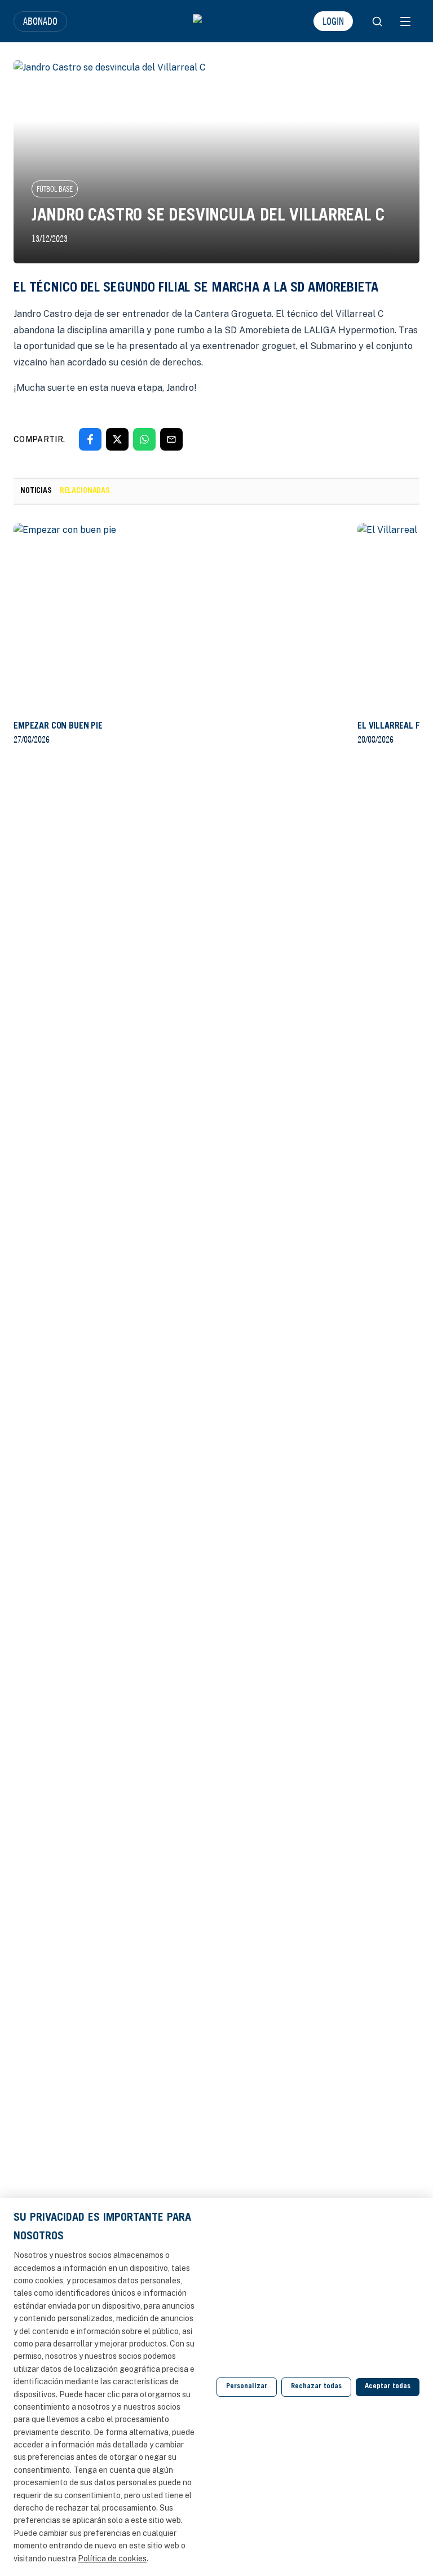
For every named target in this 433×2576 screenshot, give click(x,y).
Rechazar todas (316, 2387)
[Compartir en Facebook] (90, 439)
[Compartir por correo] (171, 439)
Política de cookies (112, 2559)
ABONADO (40, 21)
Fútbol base (55, 189)
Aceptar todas (388, 2387)
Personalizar (247, 2387)
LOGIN (333, 21)
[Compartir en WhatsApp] (144, 439)
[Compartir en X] (117, 439)
